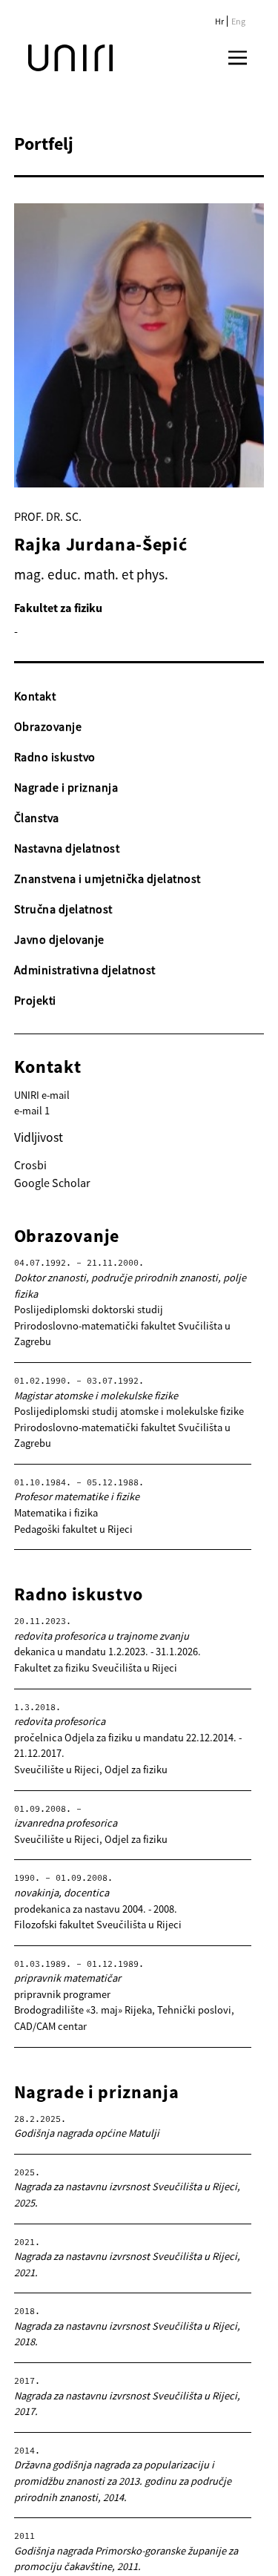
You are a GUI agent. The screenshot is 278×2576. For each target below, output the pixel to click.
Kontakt (35, 696)
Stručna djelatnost (63, 909)
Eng (238, 21)
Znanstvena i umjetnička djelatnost (107, 878)
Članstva (37, 818)
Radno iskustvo (55, 757)
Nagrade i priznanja (66, 787)
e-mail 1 (32, 1111)
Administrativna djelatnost (85, 970)
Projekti (35, 1000)
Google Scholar (52, 1183)
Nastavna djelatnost (67, 848)
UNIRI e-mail (42, 1095)
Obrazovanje (48, 726)
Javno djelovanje (59, 939)
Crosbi (30, 1165)
